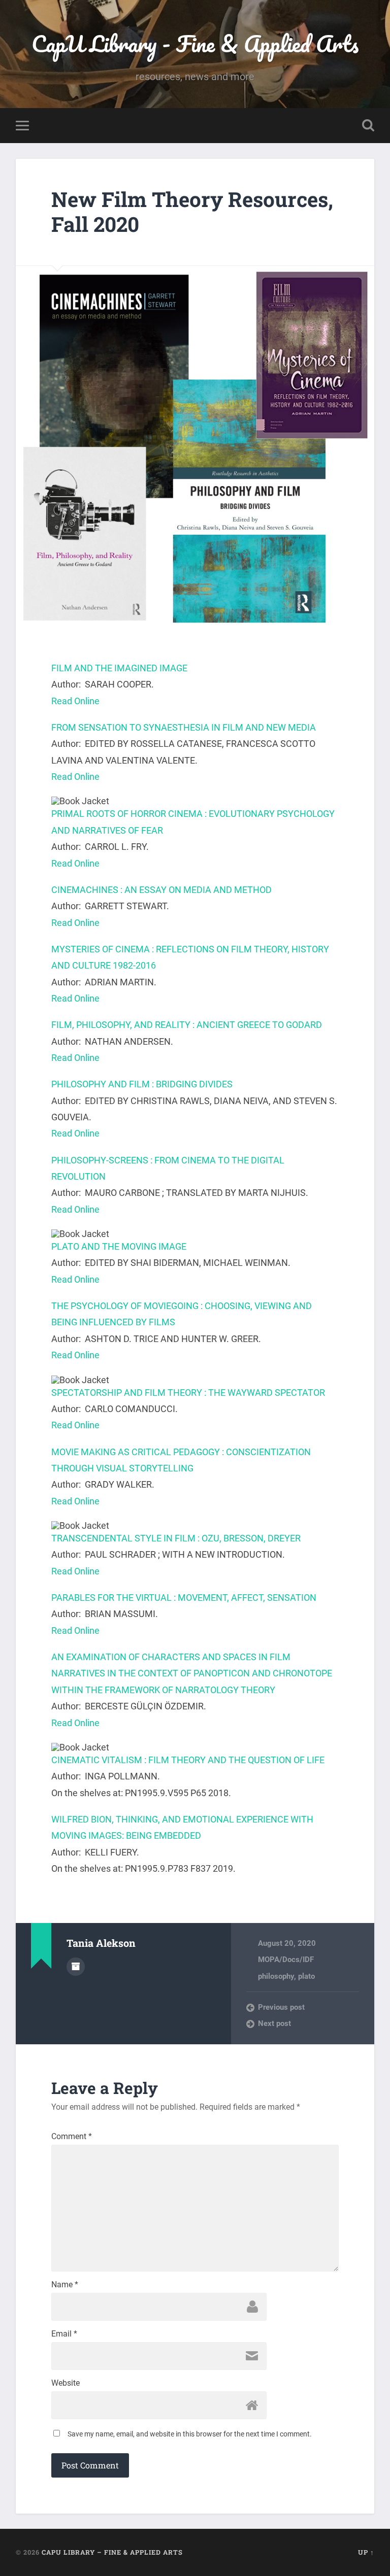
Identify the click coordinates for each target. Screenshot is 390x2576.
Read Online (75, 701)
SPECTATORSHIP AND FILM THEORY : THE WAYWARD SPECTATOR (188, 1393)
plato (306, 1976)
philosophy (276, 1976)
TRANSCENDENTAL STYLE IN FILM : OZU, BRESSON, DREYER (176, 1538)
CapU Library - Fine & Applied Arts (195, 43)
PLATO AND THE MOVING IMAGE (119, 1246)
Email (64, 2334)
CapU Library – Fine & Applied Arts (112, 2552)
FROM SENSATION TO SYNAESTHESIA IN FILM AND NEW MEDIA (184, 727)
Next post (274, 2023)
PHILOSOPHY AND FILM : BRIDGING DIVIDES (142, 1084)
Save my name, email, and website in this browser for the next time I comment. (190, 2434)
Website (66, 2383)
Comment (72, 2137)
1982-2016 (134, 965)
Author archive (76, 1967)
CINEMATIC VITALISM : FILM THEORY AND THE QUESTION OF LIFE (188, 1760)
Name (65, 2285)
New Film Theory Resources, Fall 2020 (192, 212)
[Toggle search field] (368, 125)
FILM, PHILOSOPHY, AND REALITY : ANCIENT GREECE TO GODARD (187, 1025)
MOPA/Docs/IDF (286, 1960)
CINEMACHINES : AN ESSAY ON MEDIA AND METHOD (161, 890)
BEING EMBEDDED (164, 1835)
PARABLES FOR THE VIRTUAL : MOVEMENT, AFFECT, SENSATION (184, 1598)
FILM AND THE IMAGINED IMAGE (119, 668)
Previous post (281, 2007)
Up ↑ (366, 2552)
